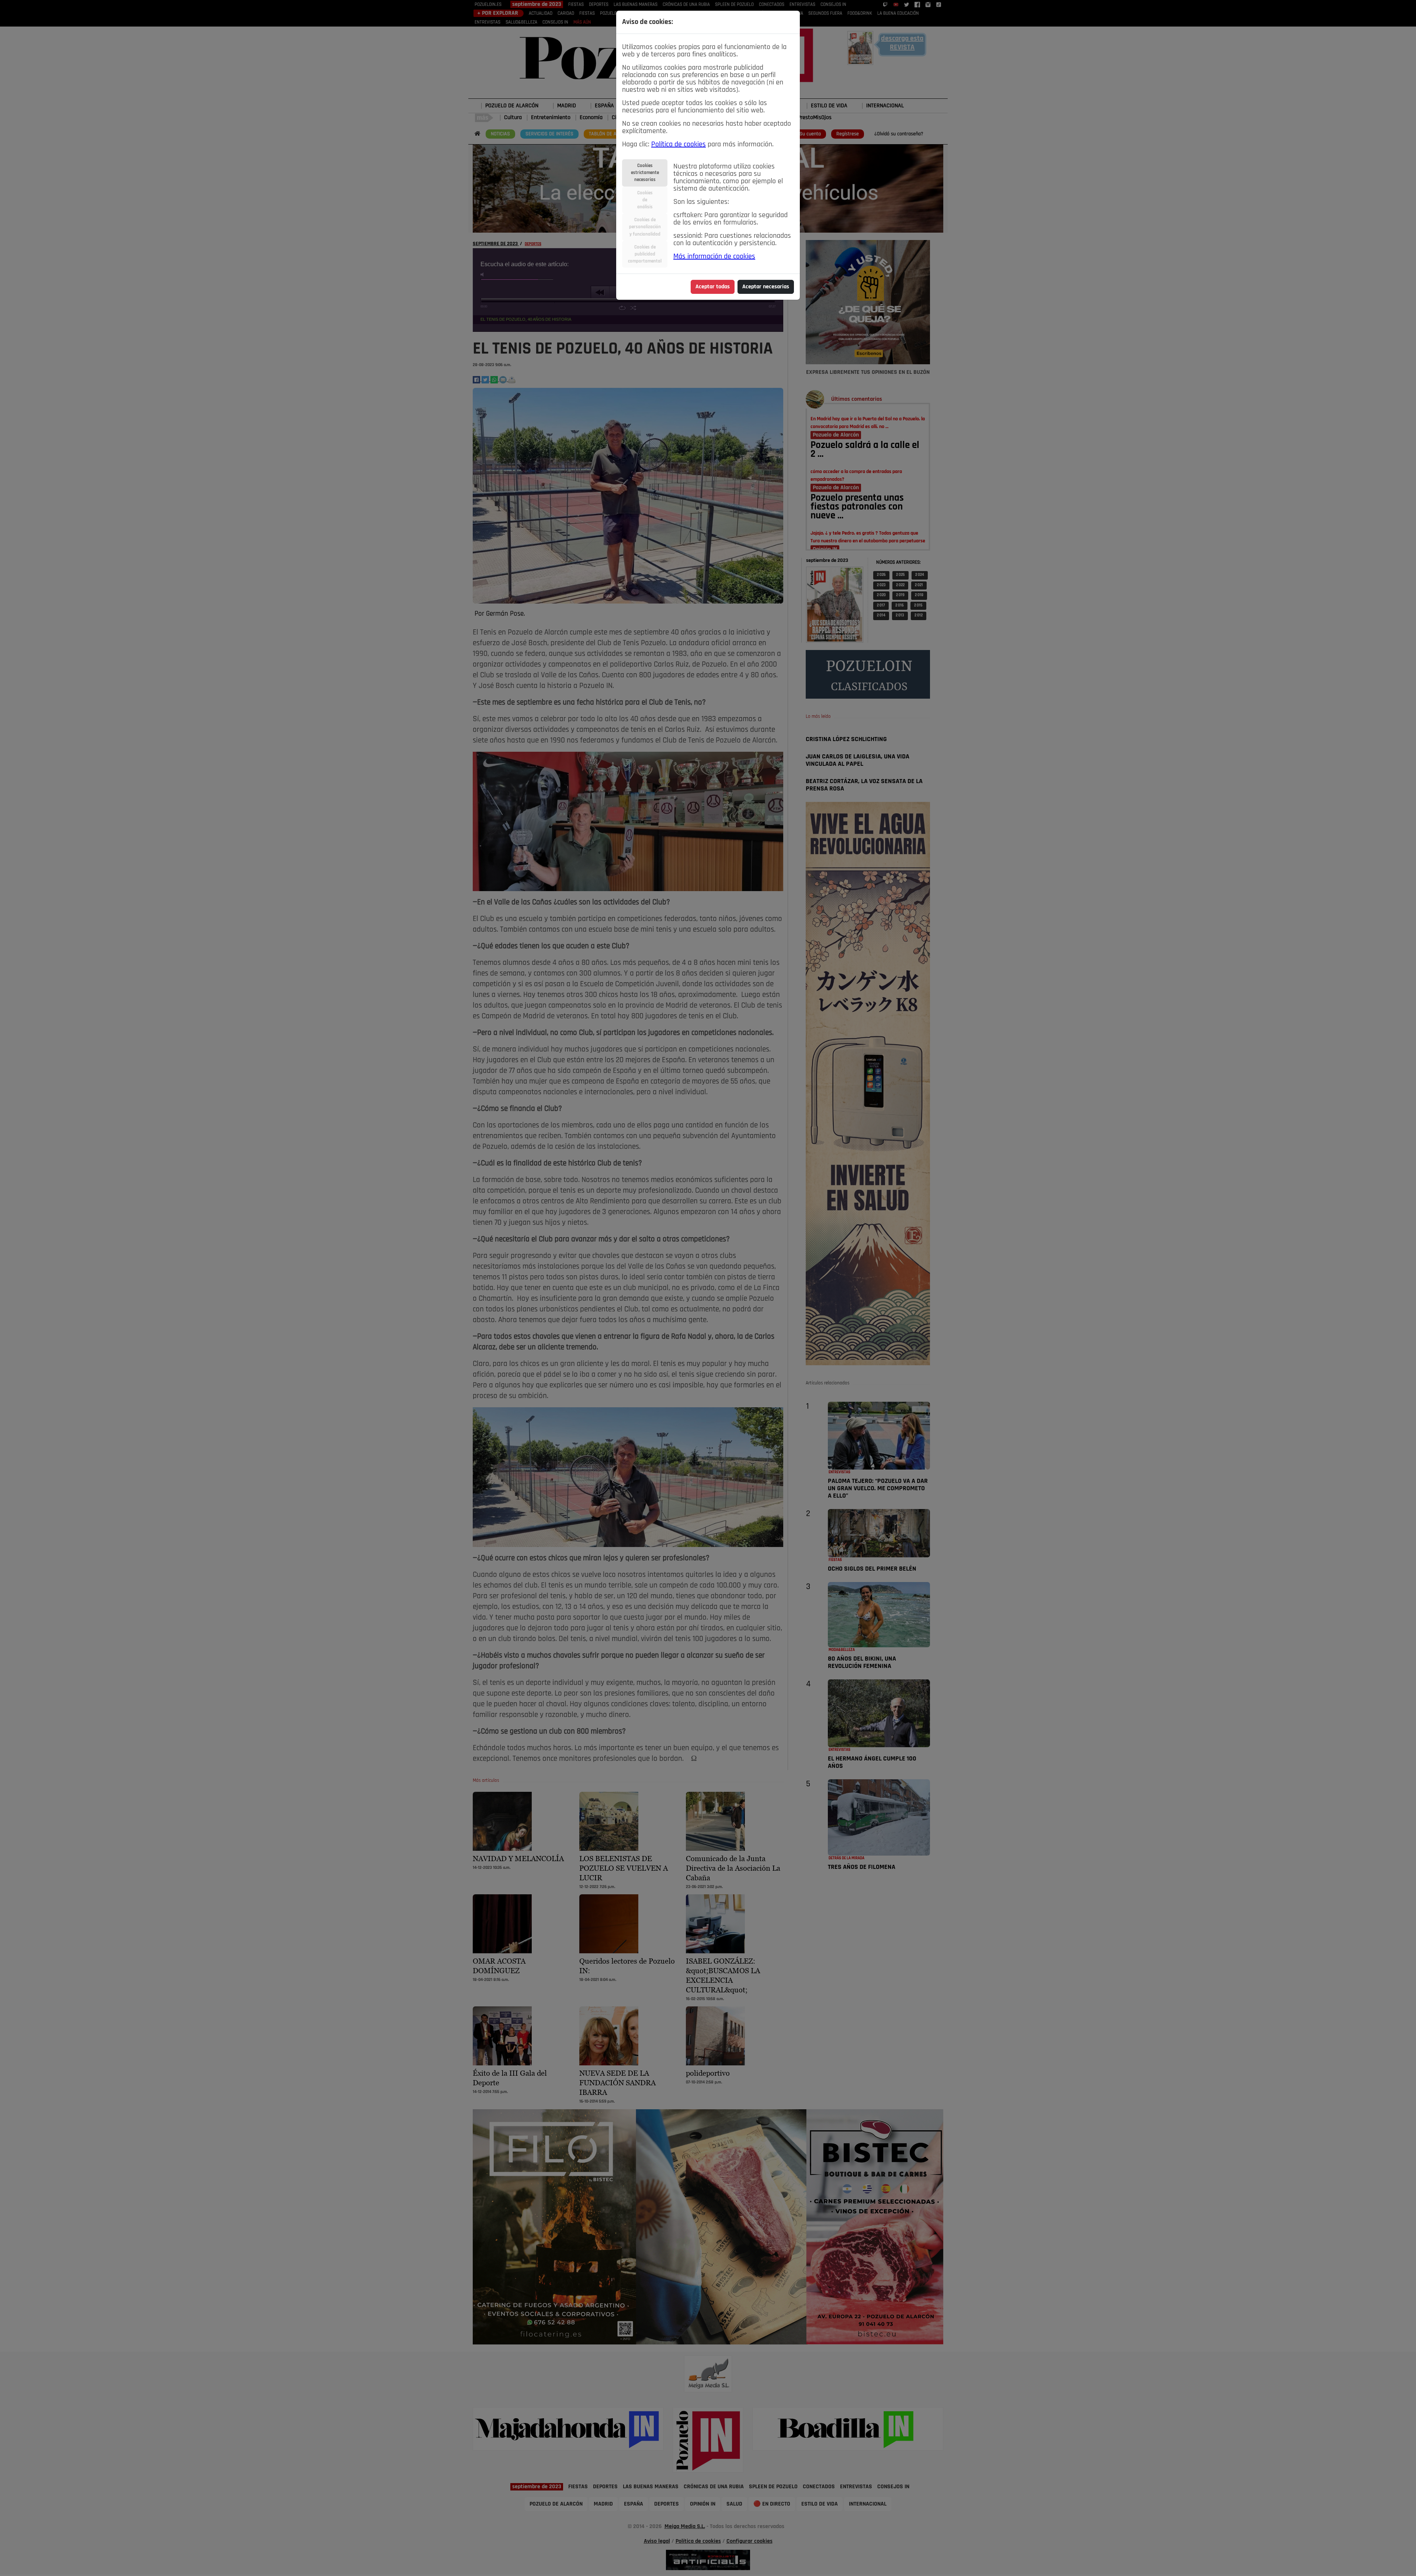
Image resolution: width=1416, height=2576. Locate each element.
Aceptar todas (713, 287)
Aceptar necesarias (766, 287)
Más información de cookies (714, 257)
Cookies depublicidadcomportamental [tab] (645, 254)
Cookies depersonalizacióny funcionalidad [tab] (645, 227)
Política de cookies (678, 145)
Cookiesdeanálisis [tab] (645, 200)
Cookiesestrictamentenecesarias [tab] (645, 173)
